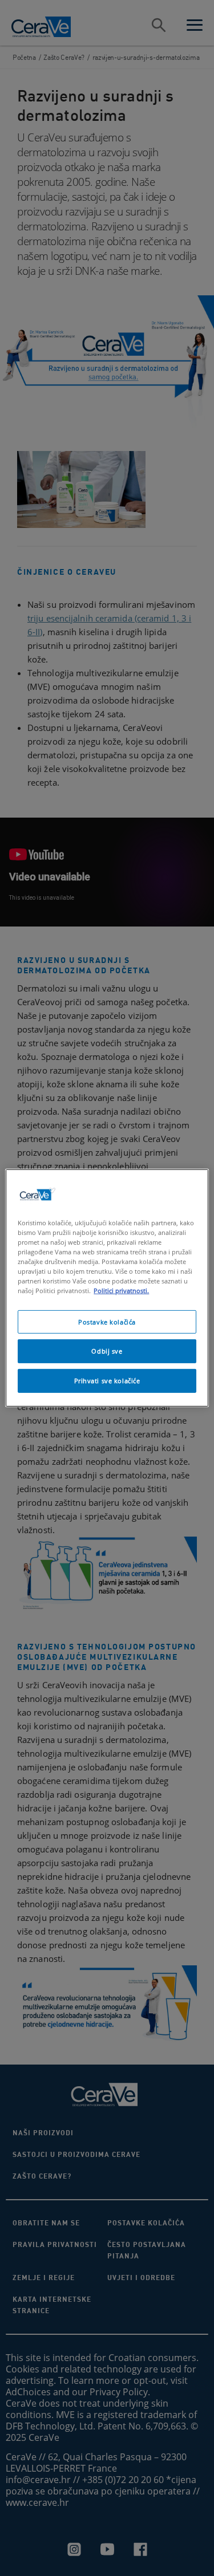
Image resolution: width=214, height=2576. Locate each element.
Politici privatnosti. (121, 1291)
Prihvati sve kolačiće (107, 1381)
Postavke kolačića (107, 1321)
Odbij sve (107, 1351)
